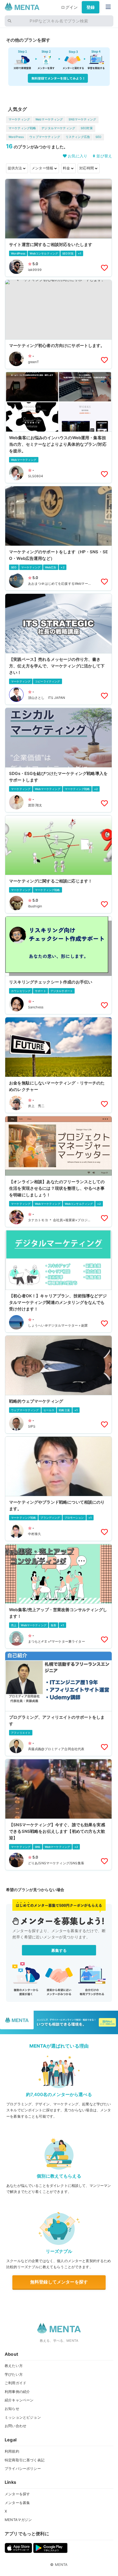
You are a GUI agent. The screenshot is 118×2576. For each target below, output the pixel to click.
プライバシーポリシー (23, 2468)
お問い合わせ (16, 2426)
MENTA (61, 2565)
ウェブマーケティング (45, 137)
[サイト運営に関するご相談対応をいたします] (58, 228)
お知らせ (12, 2409)
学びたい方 (14, 2374)
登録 (91, 7)
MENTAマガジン (18, 2520)
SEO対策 (87, 128)
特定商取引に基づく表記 (25, 2460)
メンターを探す (17, 2494)
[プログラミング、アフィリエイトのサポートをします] (58, 1704)
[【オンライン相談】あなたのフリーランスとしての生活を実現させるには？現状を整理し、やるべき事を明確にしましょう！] (58, 1172)
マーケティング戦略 (22, 128)
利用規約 (12, 2451)
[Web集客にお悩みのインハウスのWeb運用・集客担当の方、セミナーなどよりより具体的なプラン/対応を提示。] (58, 428)
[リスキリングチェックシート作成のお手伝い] (58, 965)
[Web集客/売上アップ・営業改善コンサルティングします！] (58, 1596)
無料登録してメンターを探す (59, 2282)
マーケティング (19, 119)
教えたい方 (14, 2366)
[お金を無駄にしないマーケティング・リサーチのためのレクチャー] (58, 1065)
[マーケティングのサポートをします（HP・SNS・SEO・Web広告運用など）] (58, 538)
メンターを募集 (17, 2503)
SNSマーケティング (82, 119)
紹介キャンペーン (19, 2400)
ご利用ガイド (16, 2383)
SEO (98, 137)
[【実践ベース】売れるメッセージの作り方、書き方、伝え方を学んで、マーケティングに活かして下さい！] (58, 649)
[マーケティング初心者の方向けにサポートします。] (58, 324)
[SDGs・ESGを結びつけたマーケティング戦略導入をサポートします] (58, 760)
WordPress (16, 137)
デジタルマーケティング (58, 128)
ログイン (69, 7)
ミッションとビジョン (23, 2417)
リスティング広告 (78, 137)
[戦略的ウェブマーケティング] (58, 1384)
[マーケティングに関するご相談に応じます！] (58, 864)
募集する (59, 1950)
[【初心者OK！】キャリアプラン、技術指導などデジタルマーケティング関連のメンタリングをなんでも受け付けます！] (58, 1281)
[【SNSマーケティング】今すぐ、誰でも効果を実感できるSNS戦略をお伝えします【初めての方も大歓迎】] (58, 1815)
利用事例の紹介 (17, 2392)
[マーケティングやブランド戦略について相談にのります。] (58, 1489)
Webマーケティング (49, 119)
